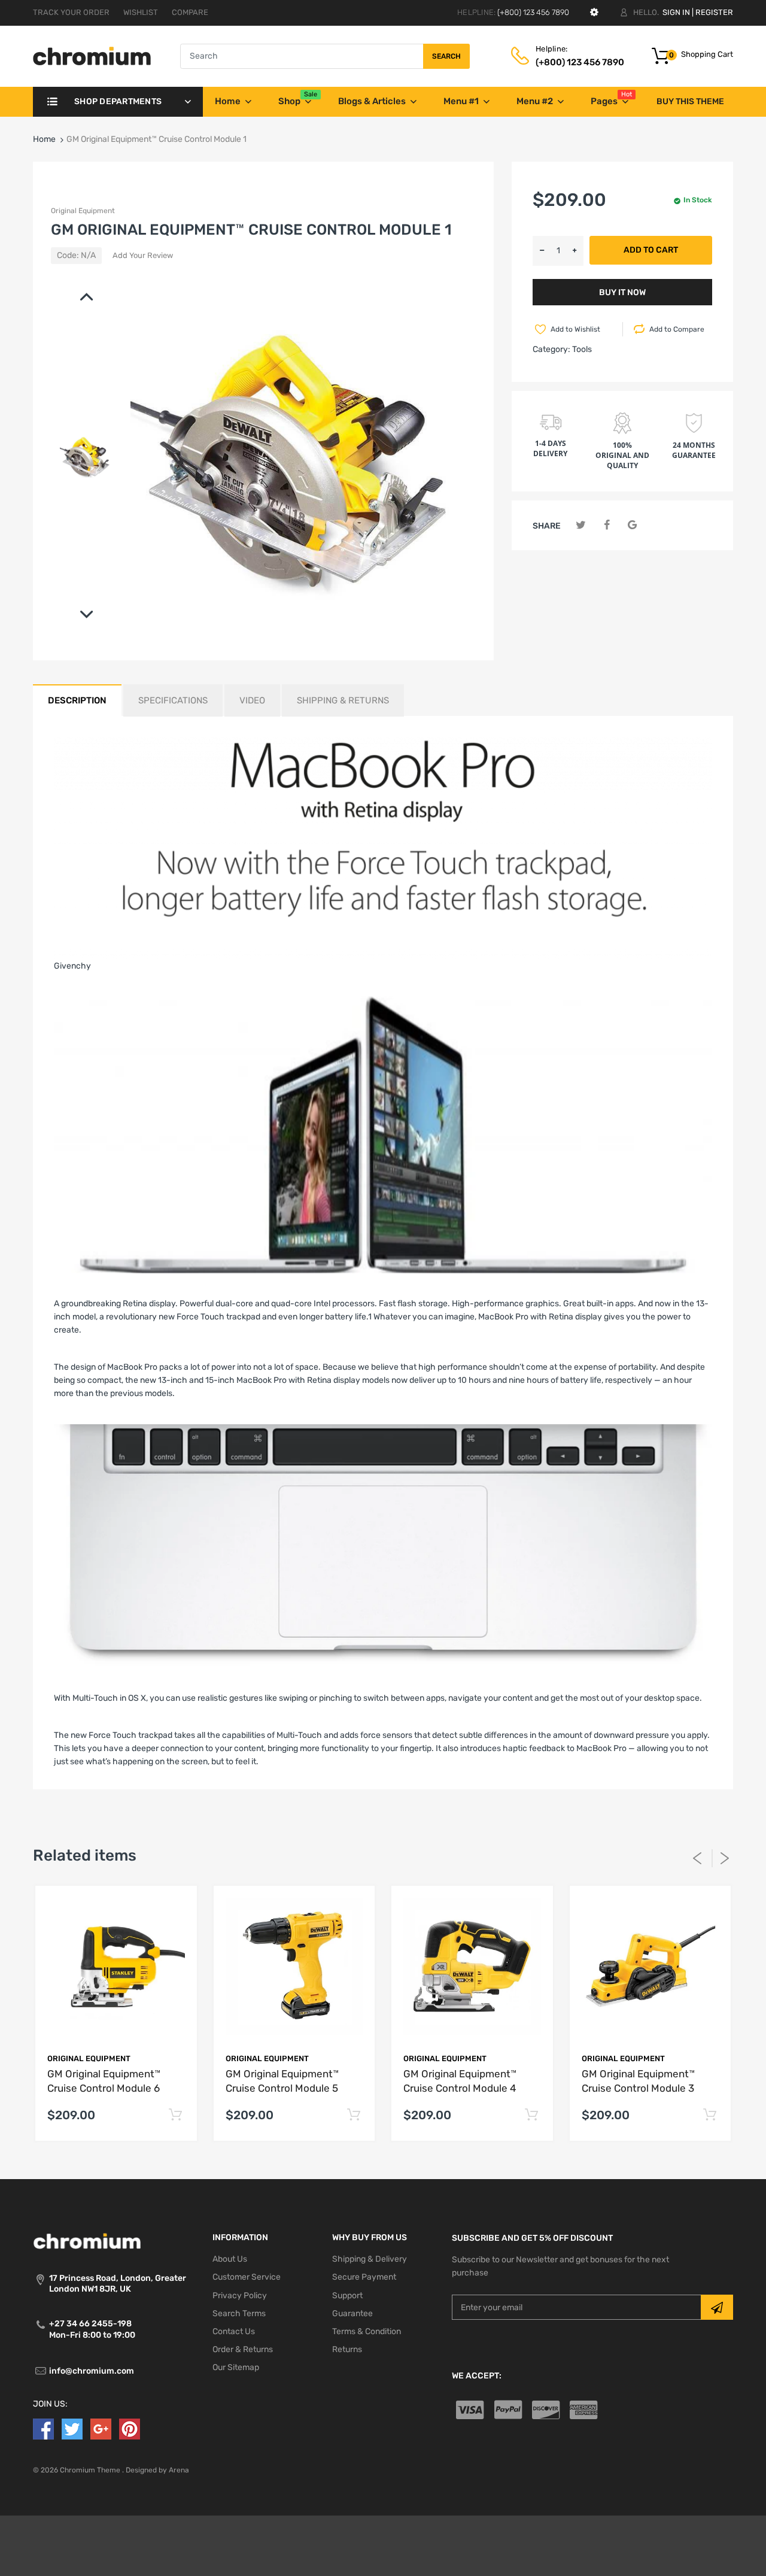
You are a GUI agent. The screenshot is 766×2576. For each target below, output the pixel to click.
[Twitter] (581, 525)
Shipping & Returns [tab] (343, 700)
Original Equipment (83, 211)
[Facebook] (607, 525)
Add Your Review (143, 255)
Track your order (71, 12)
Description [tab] (77, 700)
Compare (190, 12)
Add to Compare (677, 329)
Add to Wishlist (575, 329)
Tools (582, 349)
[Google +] (101, 2428)
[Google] (632, 525)
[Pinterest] (130, 2428)
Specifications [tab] (173, 700)
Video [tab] (252, 700)
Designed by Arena (157, 2470)
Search (446, 56)
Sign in (676, 12)
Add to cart (651, 250)
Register (714, 12)
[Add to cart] (176, 2115)
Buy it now (622, 292)
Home (44, 139)
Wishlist (141, 12)
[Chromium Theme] (92, 56)
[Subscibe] (717, 2307)
